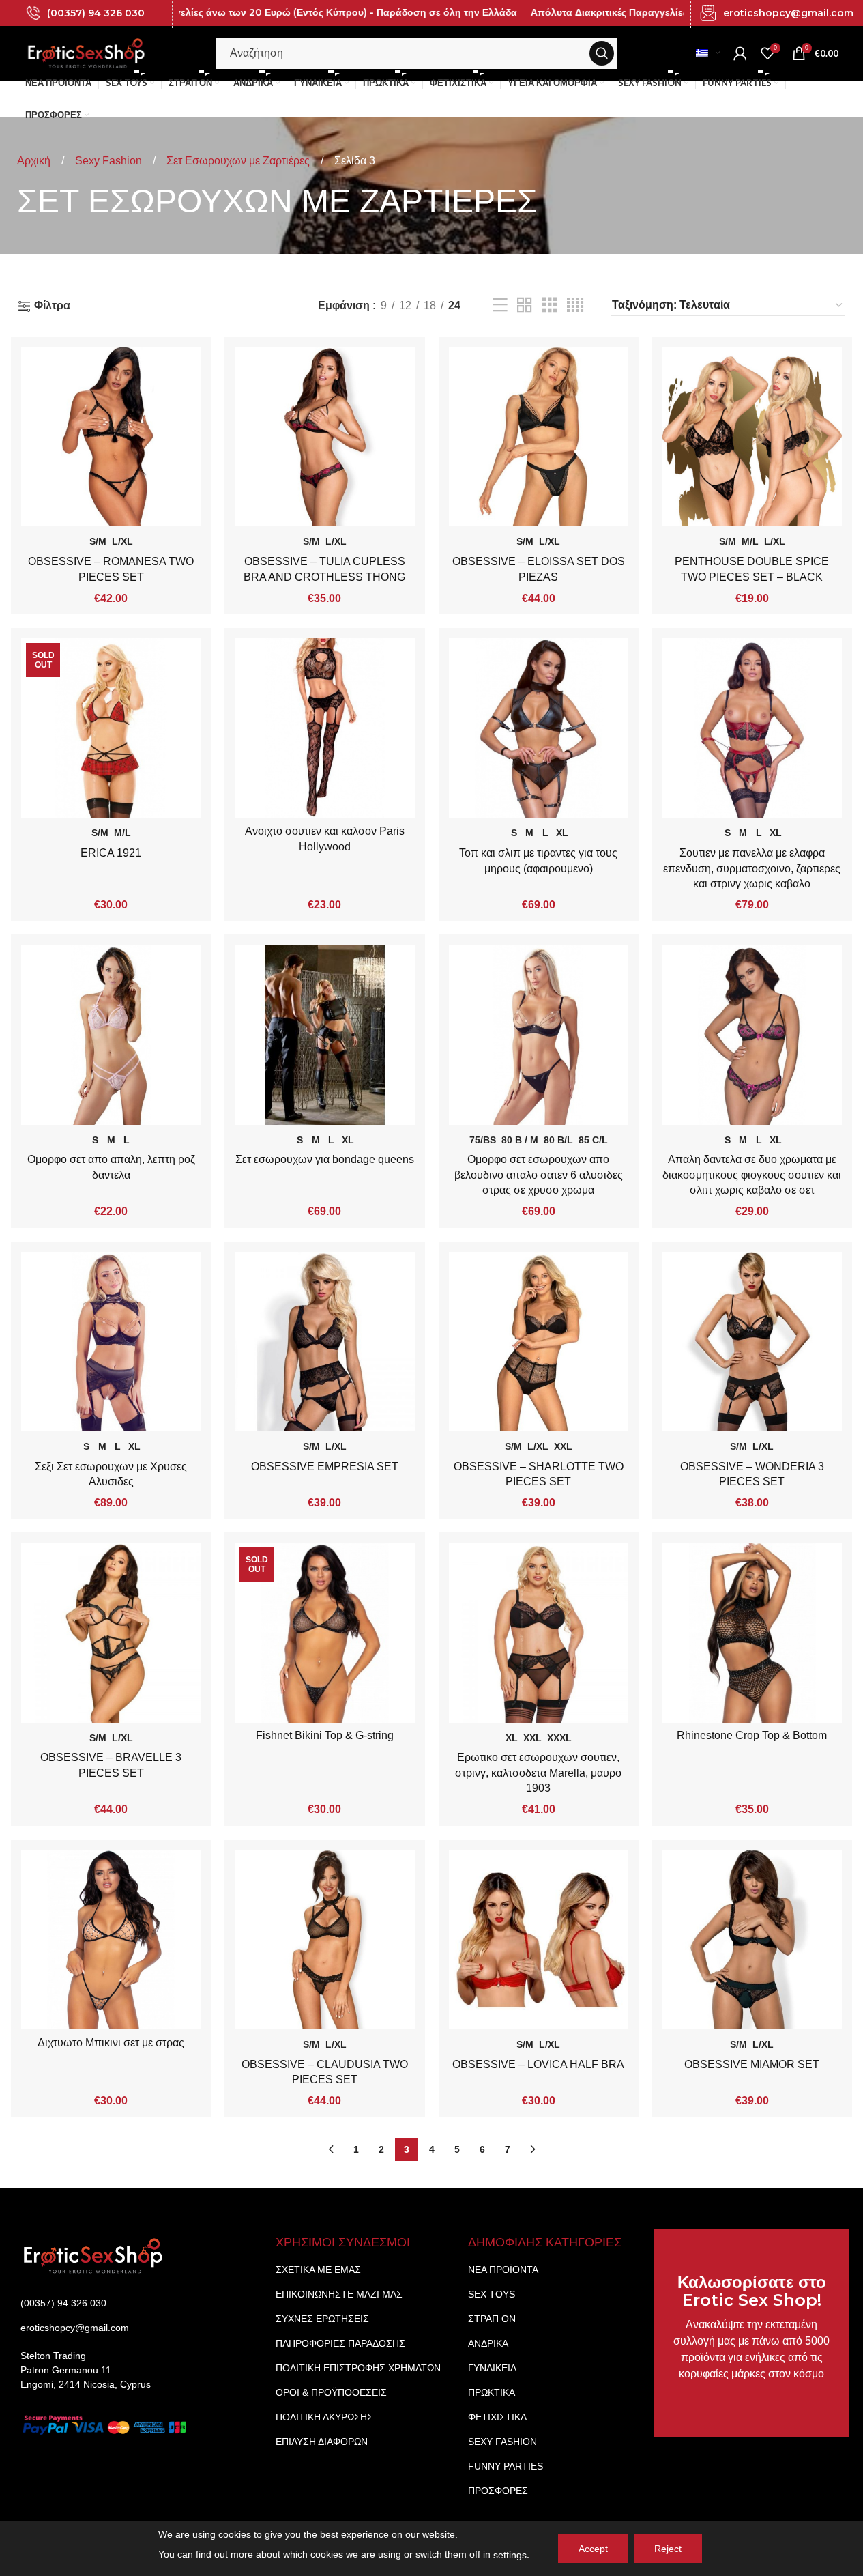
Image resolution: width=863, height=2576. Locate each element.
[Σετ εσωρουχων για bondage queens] (324, 1034)
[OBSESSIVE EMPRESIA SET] (324, 1342)
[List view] (500, 305)
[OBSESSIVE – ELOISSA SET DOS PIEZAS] (539, 437)
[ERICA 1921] (111, 728)
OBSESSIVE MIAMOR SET (752, 2064)
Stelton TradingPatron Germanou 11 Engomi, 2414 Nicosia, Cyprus (86, 2370)
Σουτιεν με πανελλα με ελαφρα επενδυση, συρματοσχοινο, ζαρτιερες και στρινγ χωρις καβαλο (752, 868)
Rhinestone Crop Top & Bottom (752, 1735)
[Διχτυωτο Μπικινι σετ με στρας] (111, 1940)
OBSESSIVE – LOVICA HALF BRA (538, 2064)
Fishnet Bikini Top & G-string (325, 1735)
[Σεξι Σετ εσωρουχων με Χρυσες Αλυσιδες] (111, 1342)
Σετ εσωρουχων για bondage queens (325, 1159)
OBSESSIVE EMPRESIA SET (325, 1466)
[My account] (740, 53)
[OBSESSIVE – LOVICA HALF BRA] (539, 1940)
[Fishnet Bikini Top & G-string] (324, 1632)
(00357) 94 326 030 (96, 13)
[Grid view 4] (575, 305)
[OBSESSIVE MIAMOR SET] (752, 1940)
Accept (593, 2549)
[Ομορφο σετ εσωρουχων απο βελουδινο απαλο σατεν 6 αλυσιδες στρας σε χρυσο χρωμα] (539, 1034)
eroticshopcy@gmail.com (788, 13)
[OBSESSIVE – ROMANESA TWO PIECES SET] (111, 437)
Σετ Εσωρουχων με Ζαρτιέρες (239, 161)
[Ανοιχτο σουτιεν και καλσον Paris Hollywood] (324, 728)
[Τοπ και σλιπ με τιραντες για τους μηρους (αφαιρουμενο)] (539, 728)
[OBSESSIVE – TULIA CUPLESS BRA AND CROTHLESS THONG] (324, 437)
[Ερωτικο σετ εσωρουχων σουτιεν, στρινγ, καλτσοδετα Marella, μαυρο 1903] (539, 1632)
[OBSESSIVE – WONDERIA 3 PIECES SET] (752, 1342)
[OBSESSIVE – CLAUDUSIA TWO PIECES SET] (324, 1940)
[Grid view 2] (525, 305)
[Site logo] (87, 52)
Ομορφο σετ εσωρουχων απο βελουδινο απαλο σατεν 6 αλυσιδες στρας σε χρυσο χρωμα (539, 1175)
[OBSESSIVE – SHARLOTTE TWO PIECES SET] (539, 1342)
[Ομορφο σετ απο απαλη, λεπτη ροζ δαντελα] (111, 1034)
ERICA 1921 (111, 853)
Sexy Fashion (110, 161)
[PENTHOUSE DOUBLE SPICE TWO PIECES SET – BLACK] (752, 437)
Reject (668, 2549)
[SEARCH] (602, 53)
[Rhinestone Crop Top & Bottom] (752, 1632)
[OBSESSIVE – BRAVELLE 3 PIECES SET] (111, 1632)
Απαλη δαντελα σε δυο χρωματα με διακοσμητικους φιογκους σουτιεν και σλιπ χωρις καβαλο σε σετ (752, 1175)
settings (510, 2555)
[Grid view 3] (550, 305)
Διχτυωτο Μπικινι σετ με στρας (111, 2043)
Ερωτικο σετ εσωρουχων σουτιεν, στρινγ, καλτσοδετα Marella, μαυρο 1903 (538, 1773)
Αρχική (35, 161)
